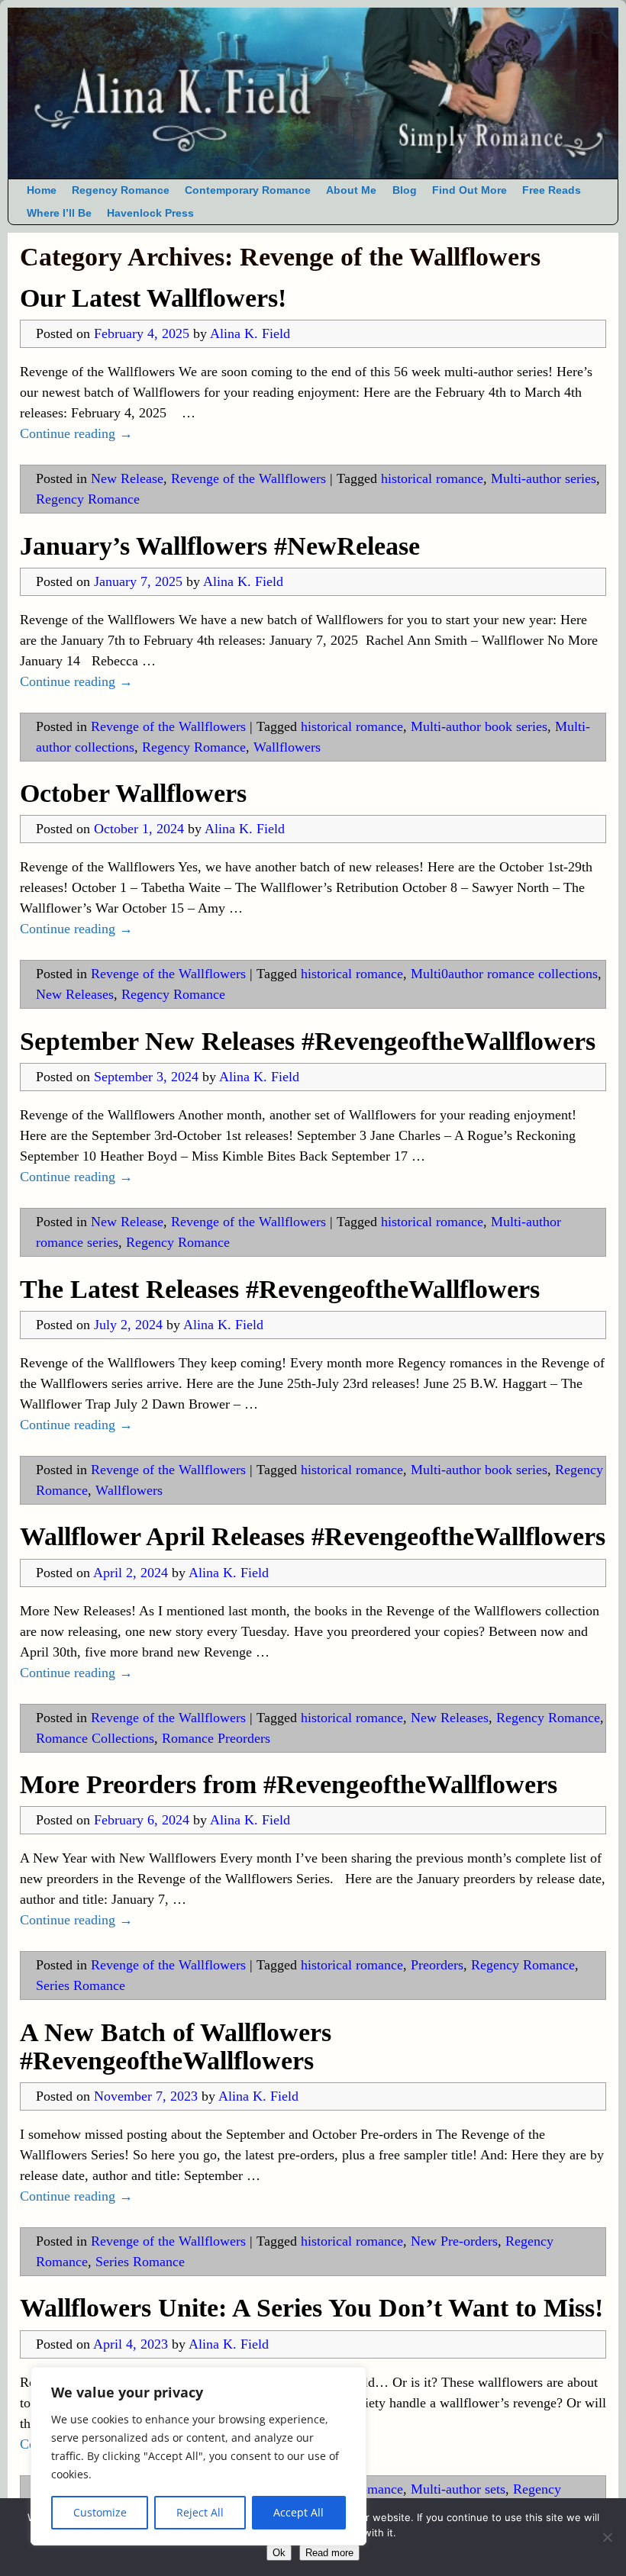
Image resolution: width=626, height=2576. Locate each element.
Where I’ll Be (59, 213)
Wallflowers (287, 747)
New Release (127, 478)
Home (42, 190)
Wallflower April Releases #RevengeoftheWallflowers (313, 1536)
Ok (279, 2553)
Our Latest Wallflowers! (153, 298)
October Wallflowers (133, 793)
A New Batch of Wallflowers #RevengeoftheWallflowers (176, 2046)
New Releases (75, 994)
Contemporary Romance (248, 190)
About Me (351, 190)
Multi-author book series (479, 726)
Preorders (437, 1965)
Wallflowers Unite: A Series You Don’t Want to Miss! (311, 2308)
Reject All (200, 2512)
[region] (198, 2456)
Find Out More (469, 190)
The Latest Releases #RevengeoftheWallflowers (280, 1289)
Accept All (298, 2512)
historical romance (432, 478)
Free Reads (552, 190)
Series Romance (81, 1985)
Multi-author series (544, 478)
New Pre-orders (454, 2241)
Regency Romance (121, 190)
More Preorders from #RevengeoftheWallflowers (289, 1784)
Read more (329, 2553)
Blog (405, 190)
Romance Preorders (216, 1738)
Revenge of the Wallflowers (248, 478)
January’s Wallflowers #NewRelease (220, 546)
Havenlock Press (150, 213)
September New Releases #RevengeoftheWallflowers (308, 1041)
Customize (100, 2512)
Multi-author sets (458, 2489)
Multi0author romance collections (504, 974)
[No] (607, 2537)
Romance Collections (95, 1738)
